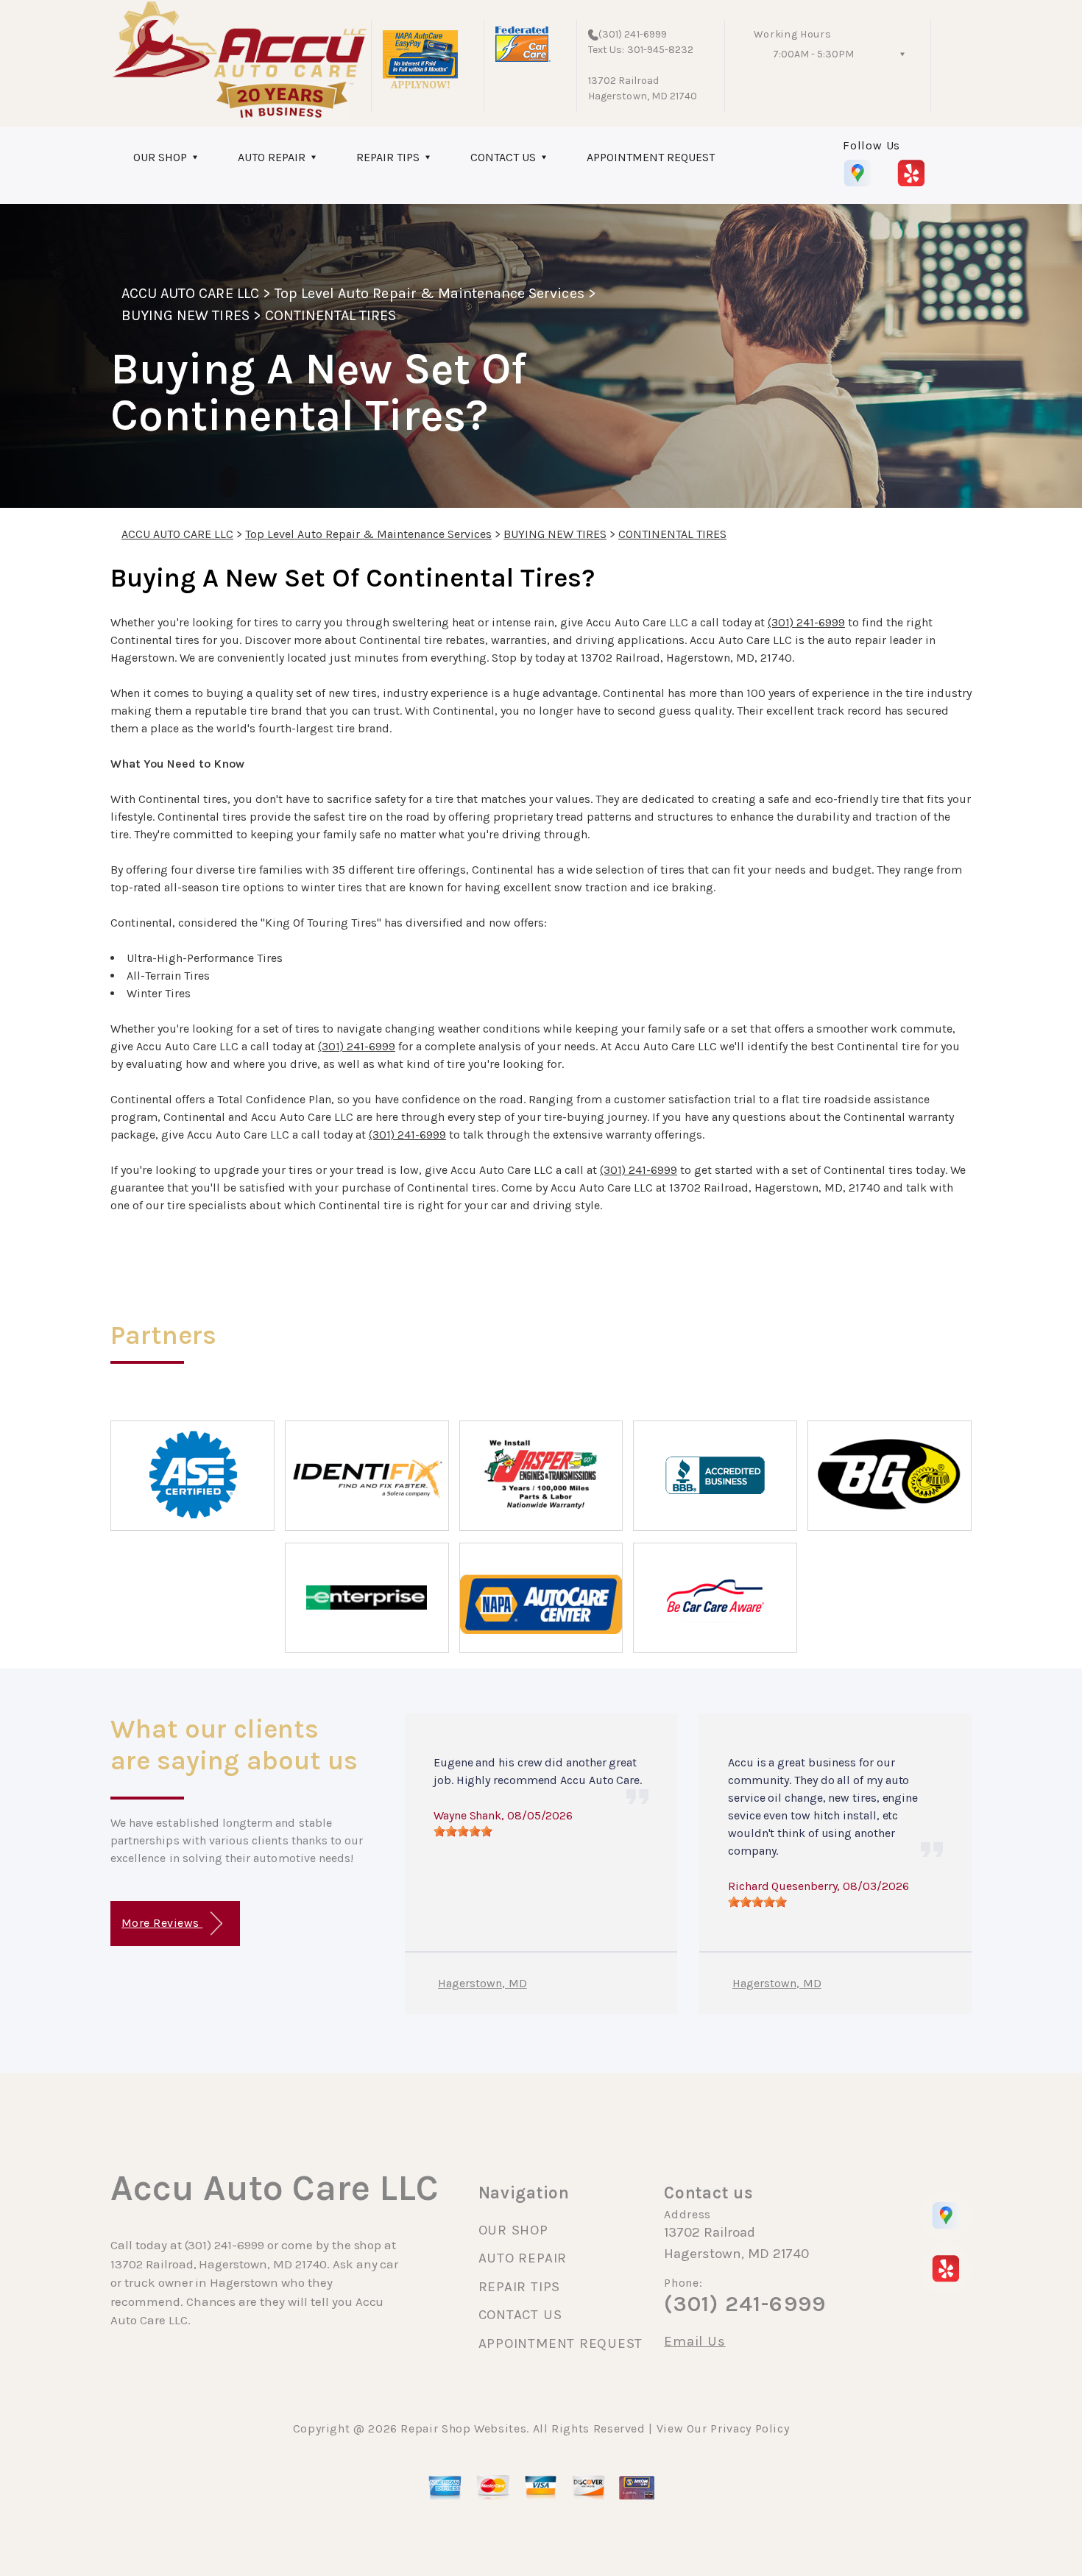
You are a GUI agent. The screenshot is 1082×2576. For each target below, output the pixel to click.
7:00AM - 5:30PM (813, 54)
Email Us (694, 2342)
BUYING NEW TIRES (185, 315)
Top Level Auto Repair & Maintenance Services (429, 293)
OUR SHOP (160, 157)
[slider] (463, 1831)
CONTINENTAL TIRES (331, 315)
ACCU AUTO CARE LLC (190, 293)
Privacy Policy (750, 2428)
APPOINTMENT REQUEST (651, 157)
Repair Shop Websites (463, 2428)
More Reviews (162, 1923)
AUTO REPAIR (272, 157)
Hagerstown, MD (482, 1983)
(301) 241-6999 (633, 34)
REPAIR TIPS (388, 157)
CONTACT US (503, 157)
